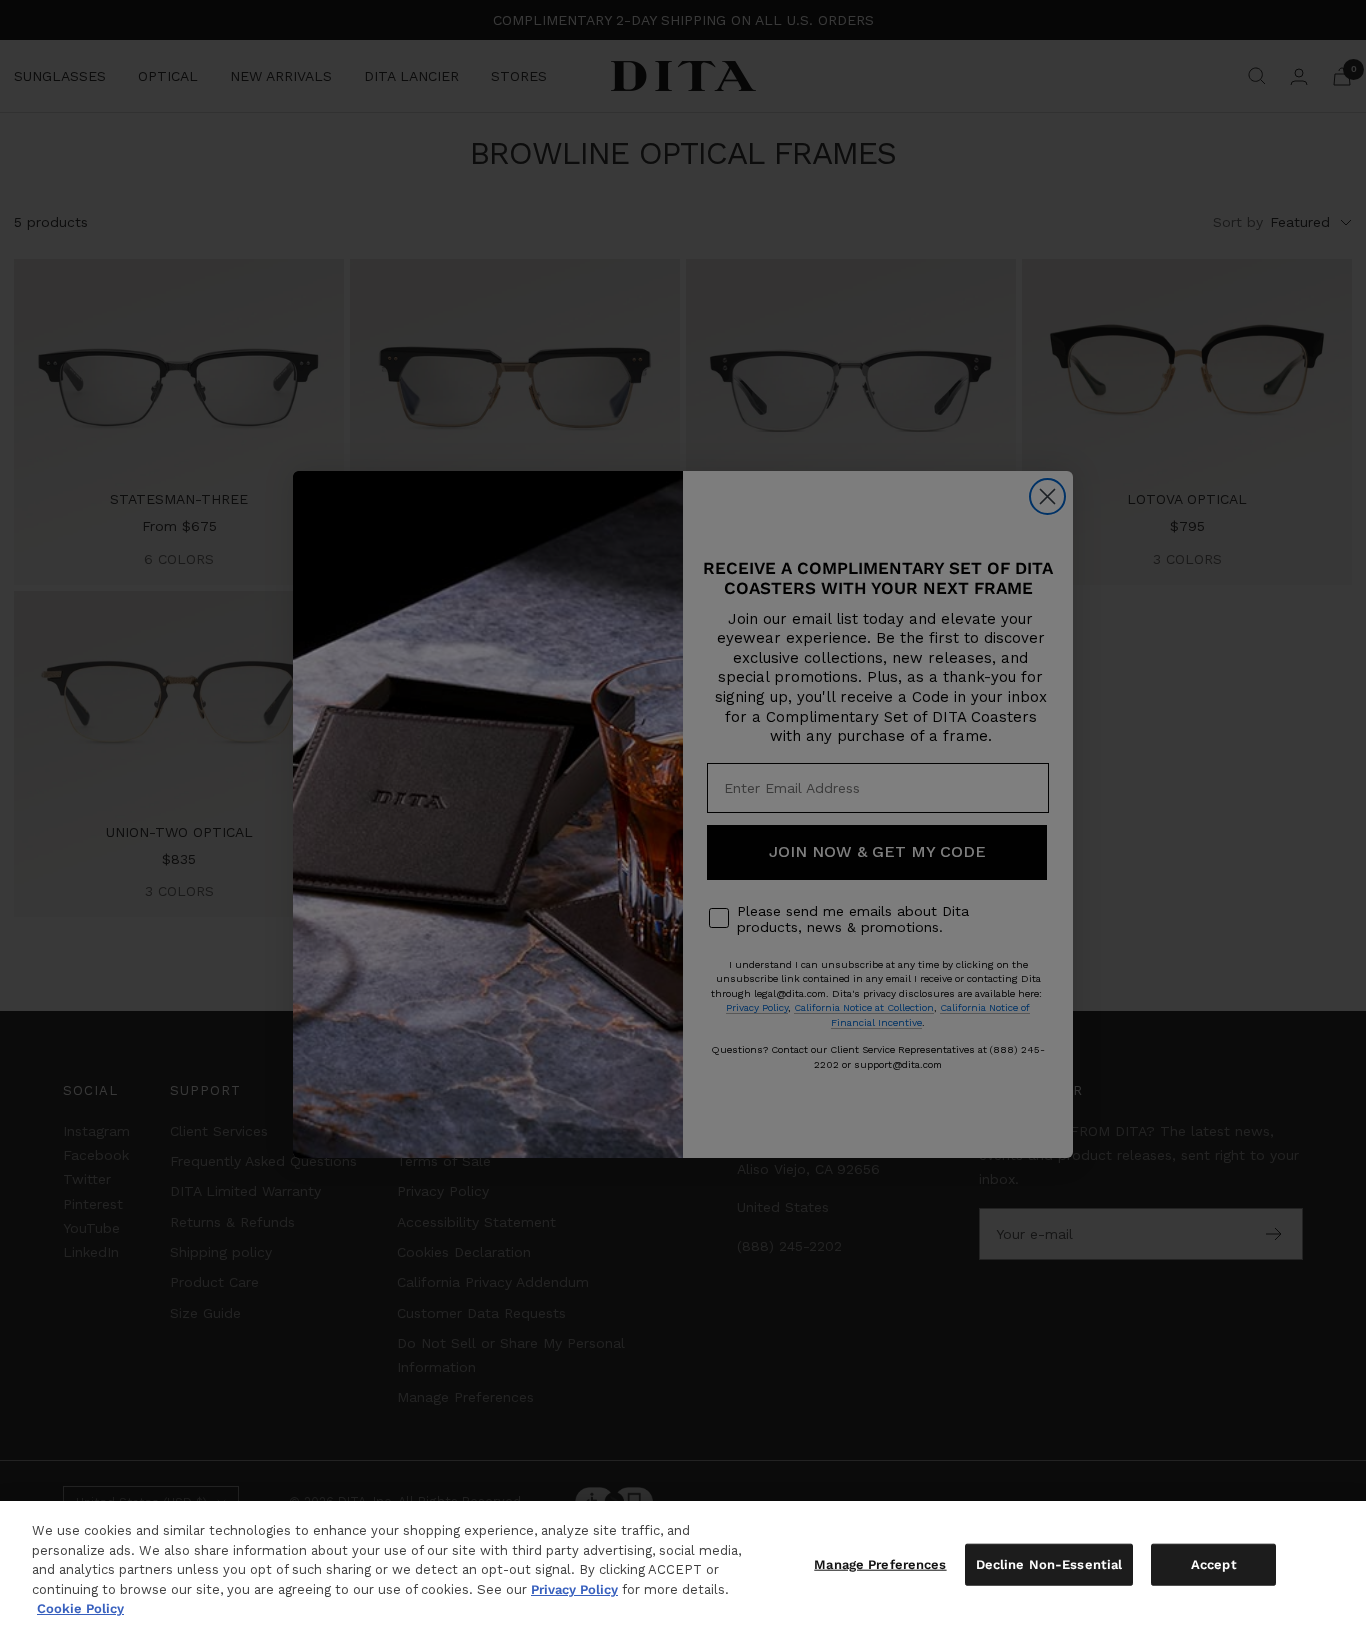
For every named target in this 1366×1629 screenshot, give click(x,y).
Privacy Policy (574, 1589)
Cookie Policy (80, 1608)
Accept (1214, 1564)
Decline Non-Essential (1049, 1564)
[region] (683, 1565)
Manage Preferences (880, 1564)
